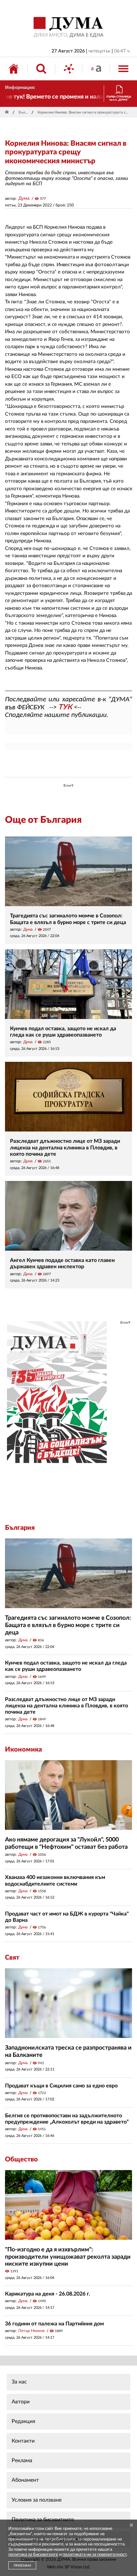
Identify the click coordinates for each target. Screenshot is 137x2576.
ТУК (65, 707)
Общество (21, 2159)
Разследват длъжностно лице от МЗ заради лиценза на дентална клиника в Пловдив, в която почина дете (65, 1147)
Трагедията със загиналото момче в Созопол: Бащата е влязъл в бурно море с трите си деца (68, 1625)
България (24, 112)
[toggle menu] (123, 69)
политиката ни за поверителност (95, 2555)
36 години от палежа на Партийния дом (54, 2324)
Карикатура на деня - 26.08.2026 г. (48, 2294)
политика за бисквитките (33, 2555)
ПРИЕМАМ (22, 2566)
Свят (12, 1958)
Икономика (23, 1750)
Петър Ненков (31, 2331)
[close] (131, 2525)
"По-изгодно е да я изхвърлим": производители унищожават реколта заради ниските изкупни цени (68, 2257)
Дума (24, 198)
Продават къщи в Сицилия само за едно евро (61, 2086)
